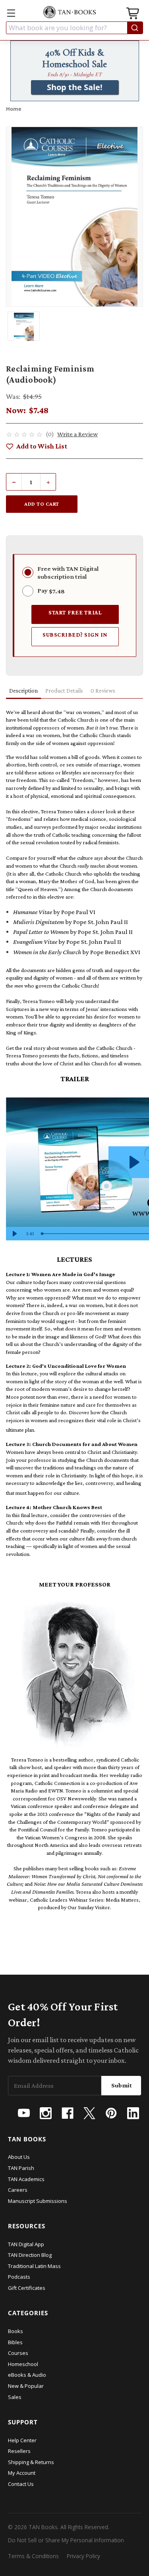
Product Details (64, 691)
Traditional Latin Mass (34, 2266)
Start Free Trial (75, 612)
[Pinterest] (111, 2113)
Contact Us (21, 2484)
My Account (22, 2473)
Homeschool (23, 2364)
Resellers (19, 2451)
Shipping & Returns (31, 2462)
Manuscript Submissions (38, 2201)
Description (23, 691)
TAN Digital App (26, 2244)
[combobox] (74, 28)
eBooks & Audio (27, 2375)
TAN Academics (26, 2179)
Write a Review (77, 434)
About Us (19, 2157)
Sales (15, 2397)
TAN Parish (21, 2168)
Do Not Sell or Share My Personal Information (66, 2540)
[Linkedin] (133, 2113)
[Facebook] (68, 2113)
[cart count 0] (134, 14)
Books (15, 2331)
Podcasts (19, 2277)
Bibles (15, 2342)
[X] (89, 2113)
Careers (18, 2190)
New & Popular (26, 2386)
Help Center (22, 2440)
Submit (122, 2085)
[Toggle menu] (11, 13)
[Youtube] (24, 2113)
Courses (18, 2353)
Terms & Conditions (33, 2556)
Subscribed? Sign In (75, 634)
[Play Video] (14, 1234)
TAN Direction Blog (30, 2255)
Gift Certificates (27, 2288)
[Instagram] (46, 2113)
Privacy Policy (83, 2556)
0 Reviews (103, 691)
